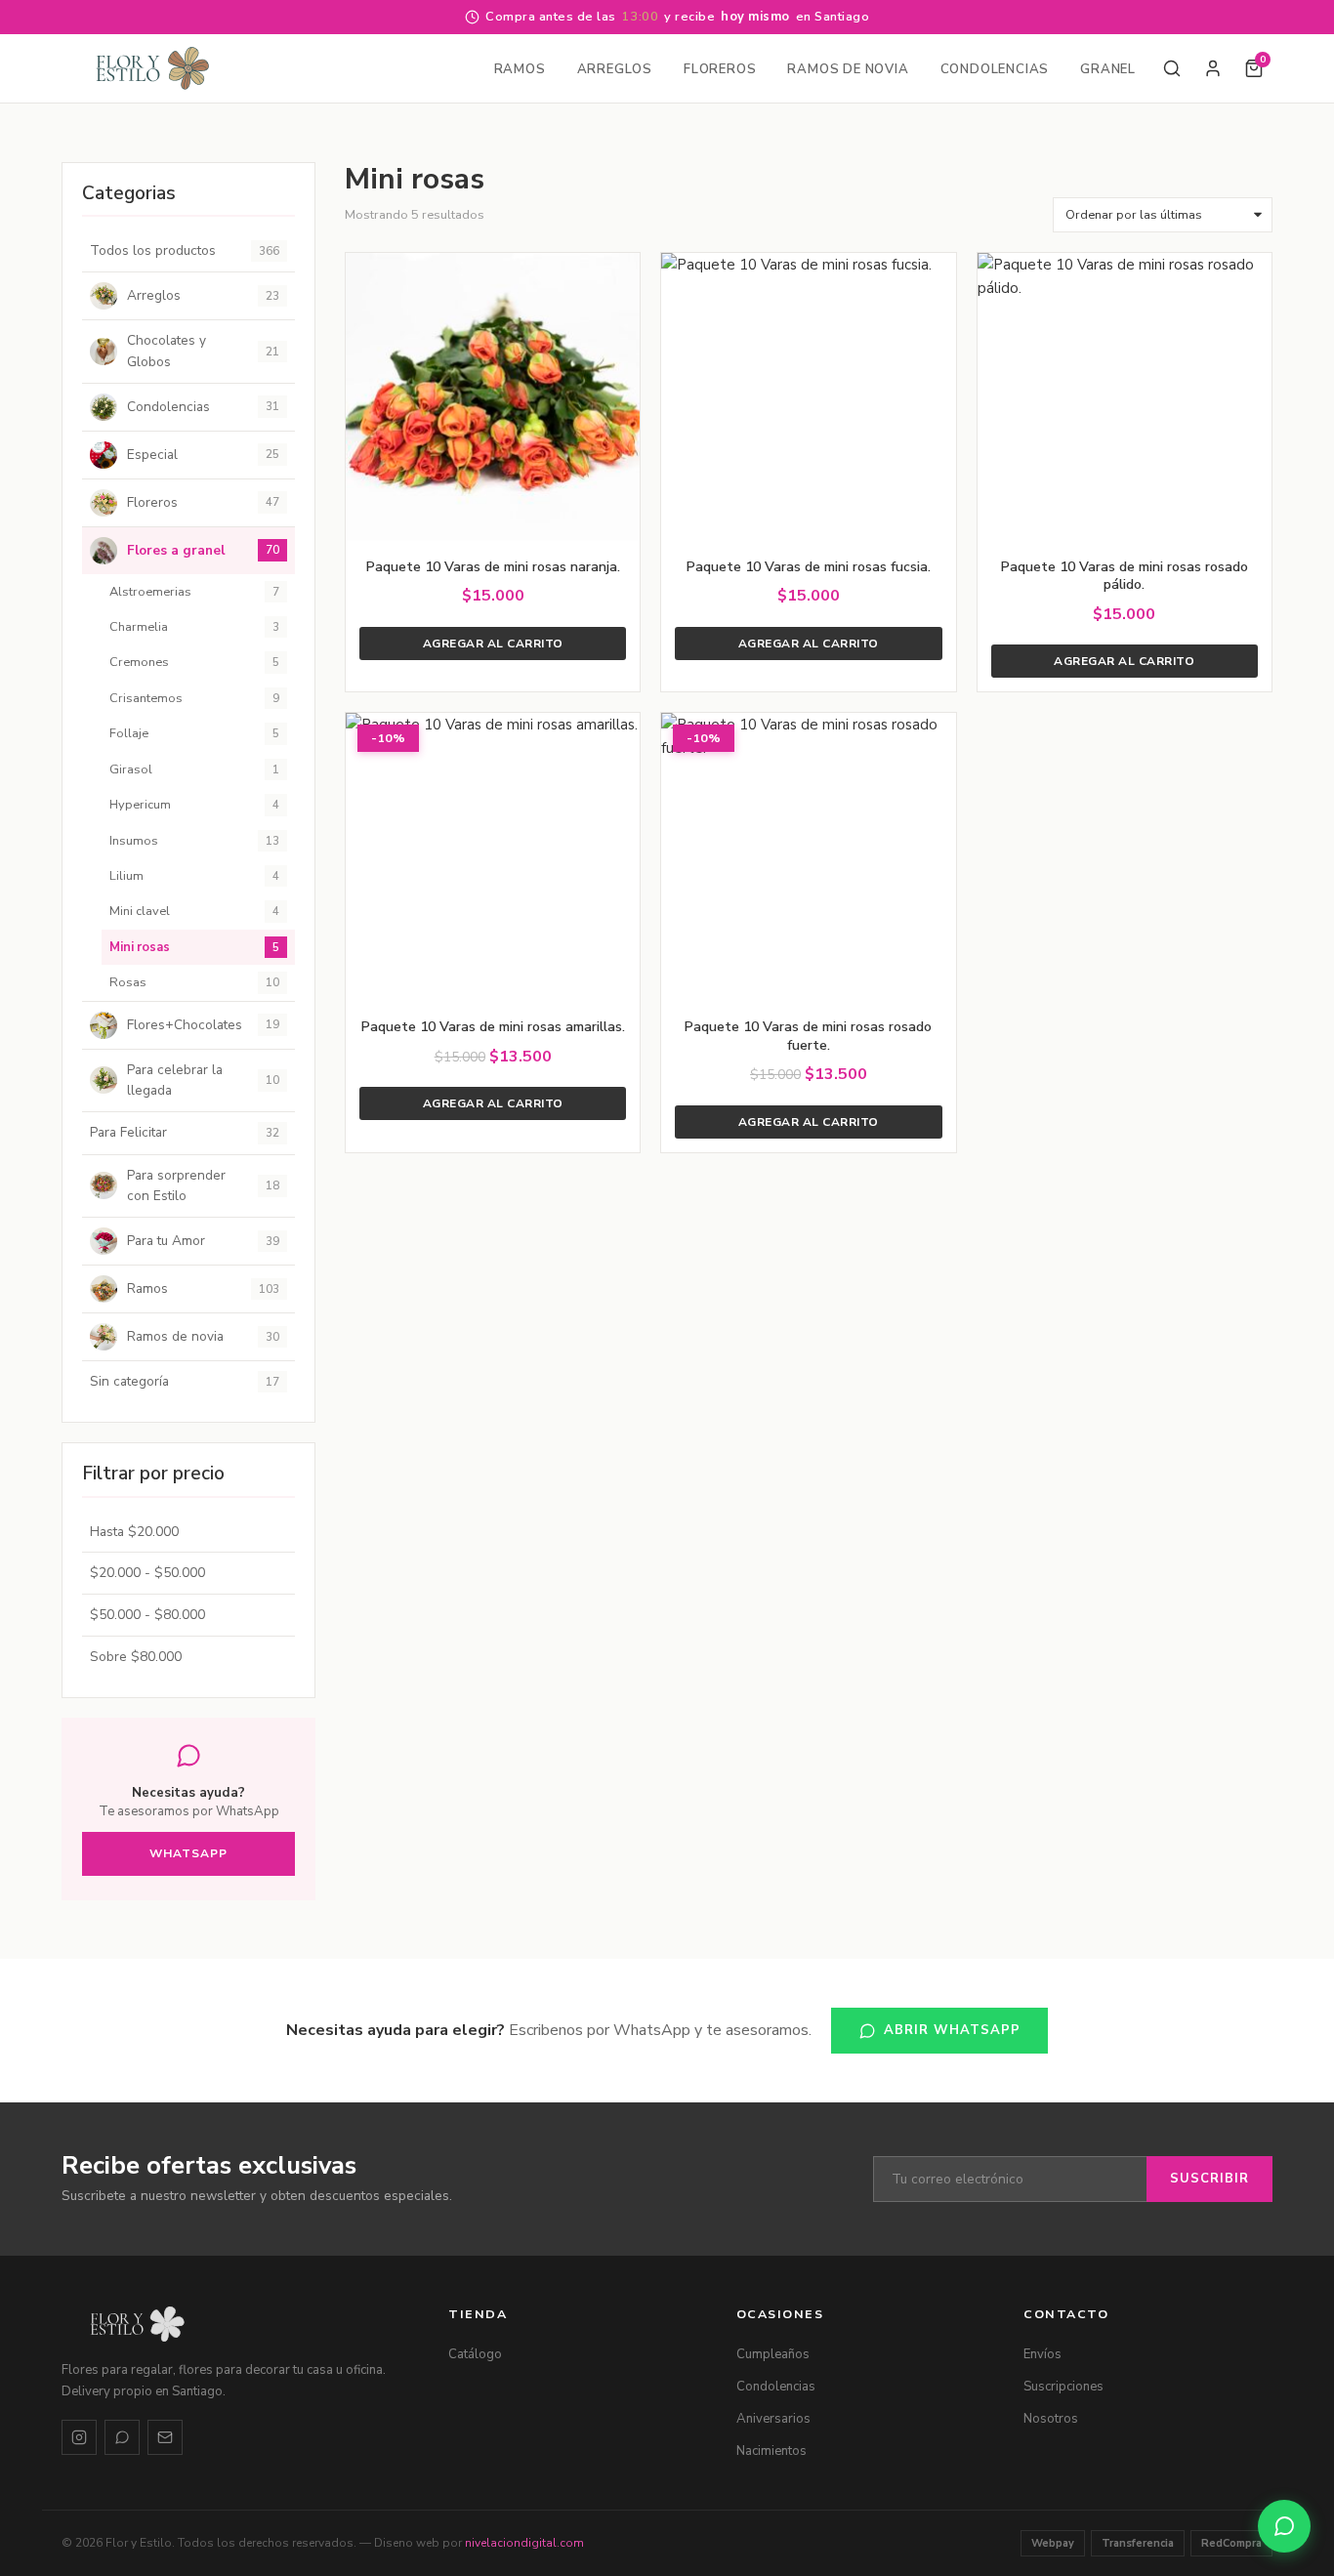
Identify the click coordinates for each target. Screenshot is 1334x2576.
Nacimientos (771, 2451)
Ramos (520, 69)
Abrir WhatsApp (952, 2030)
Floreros (720, 69)
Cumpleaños (773, 2354)
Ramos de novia (848, 69)
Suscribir (1209, 2179)
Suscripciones (1063, 2387)
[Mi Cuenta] (1213, 68)
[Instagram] (79, 2437)
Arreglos (615, 69)
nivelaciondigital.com (524, 2543)
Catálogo (475, 2354)
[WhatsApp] (122, 2437)
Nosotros (1051, 2419)
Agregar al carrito (493, 644)
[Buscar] (1172, 68)
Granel (1108, 69)
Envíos (1042, 2354)
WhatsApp (188, 1853)
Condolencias (995, 69)
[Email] (165, 2437)
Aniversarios (773, 2419)
